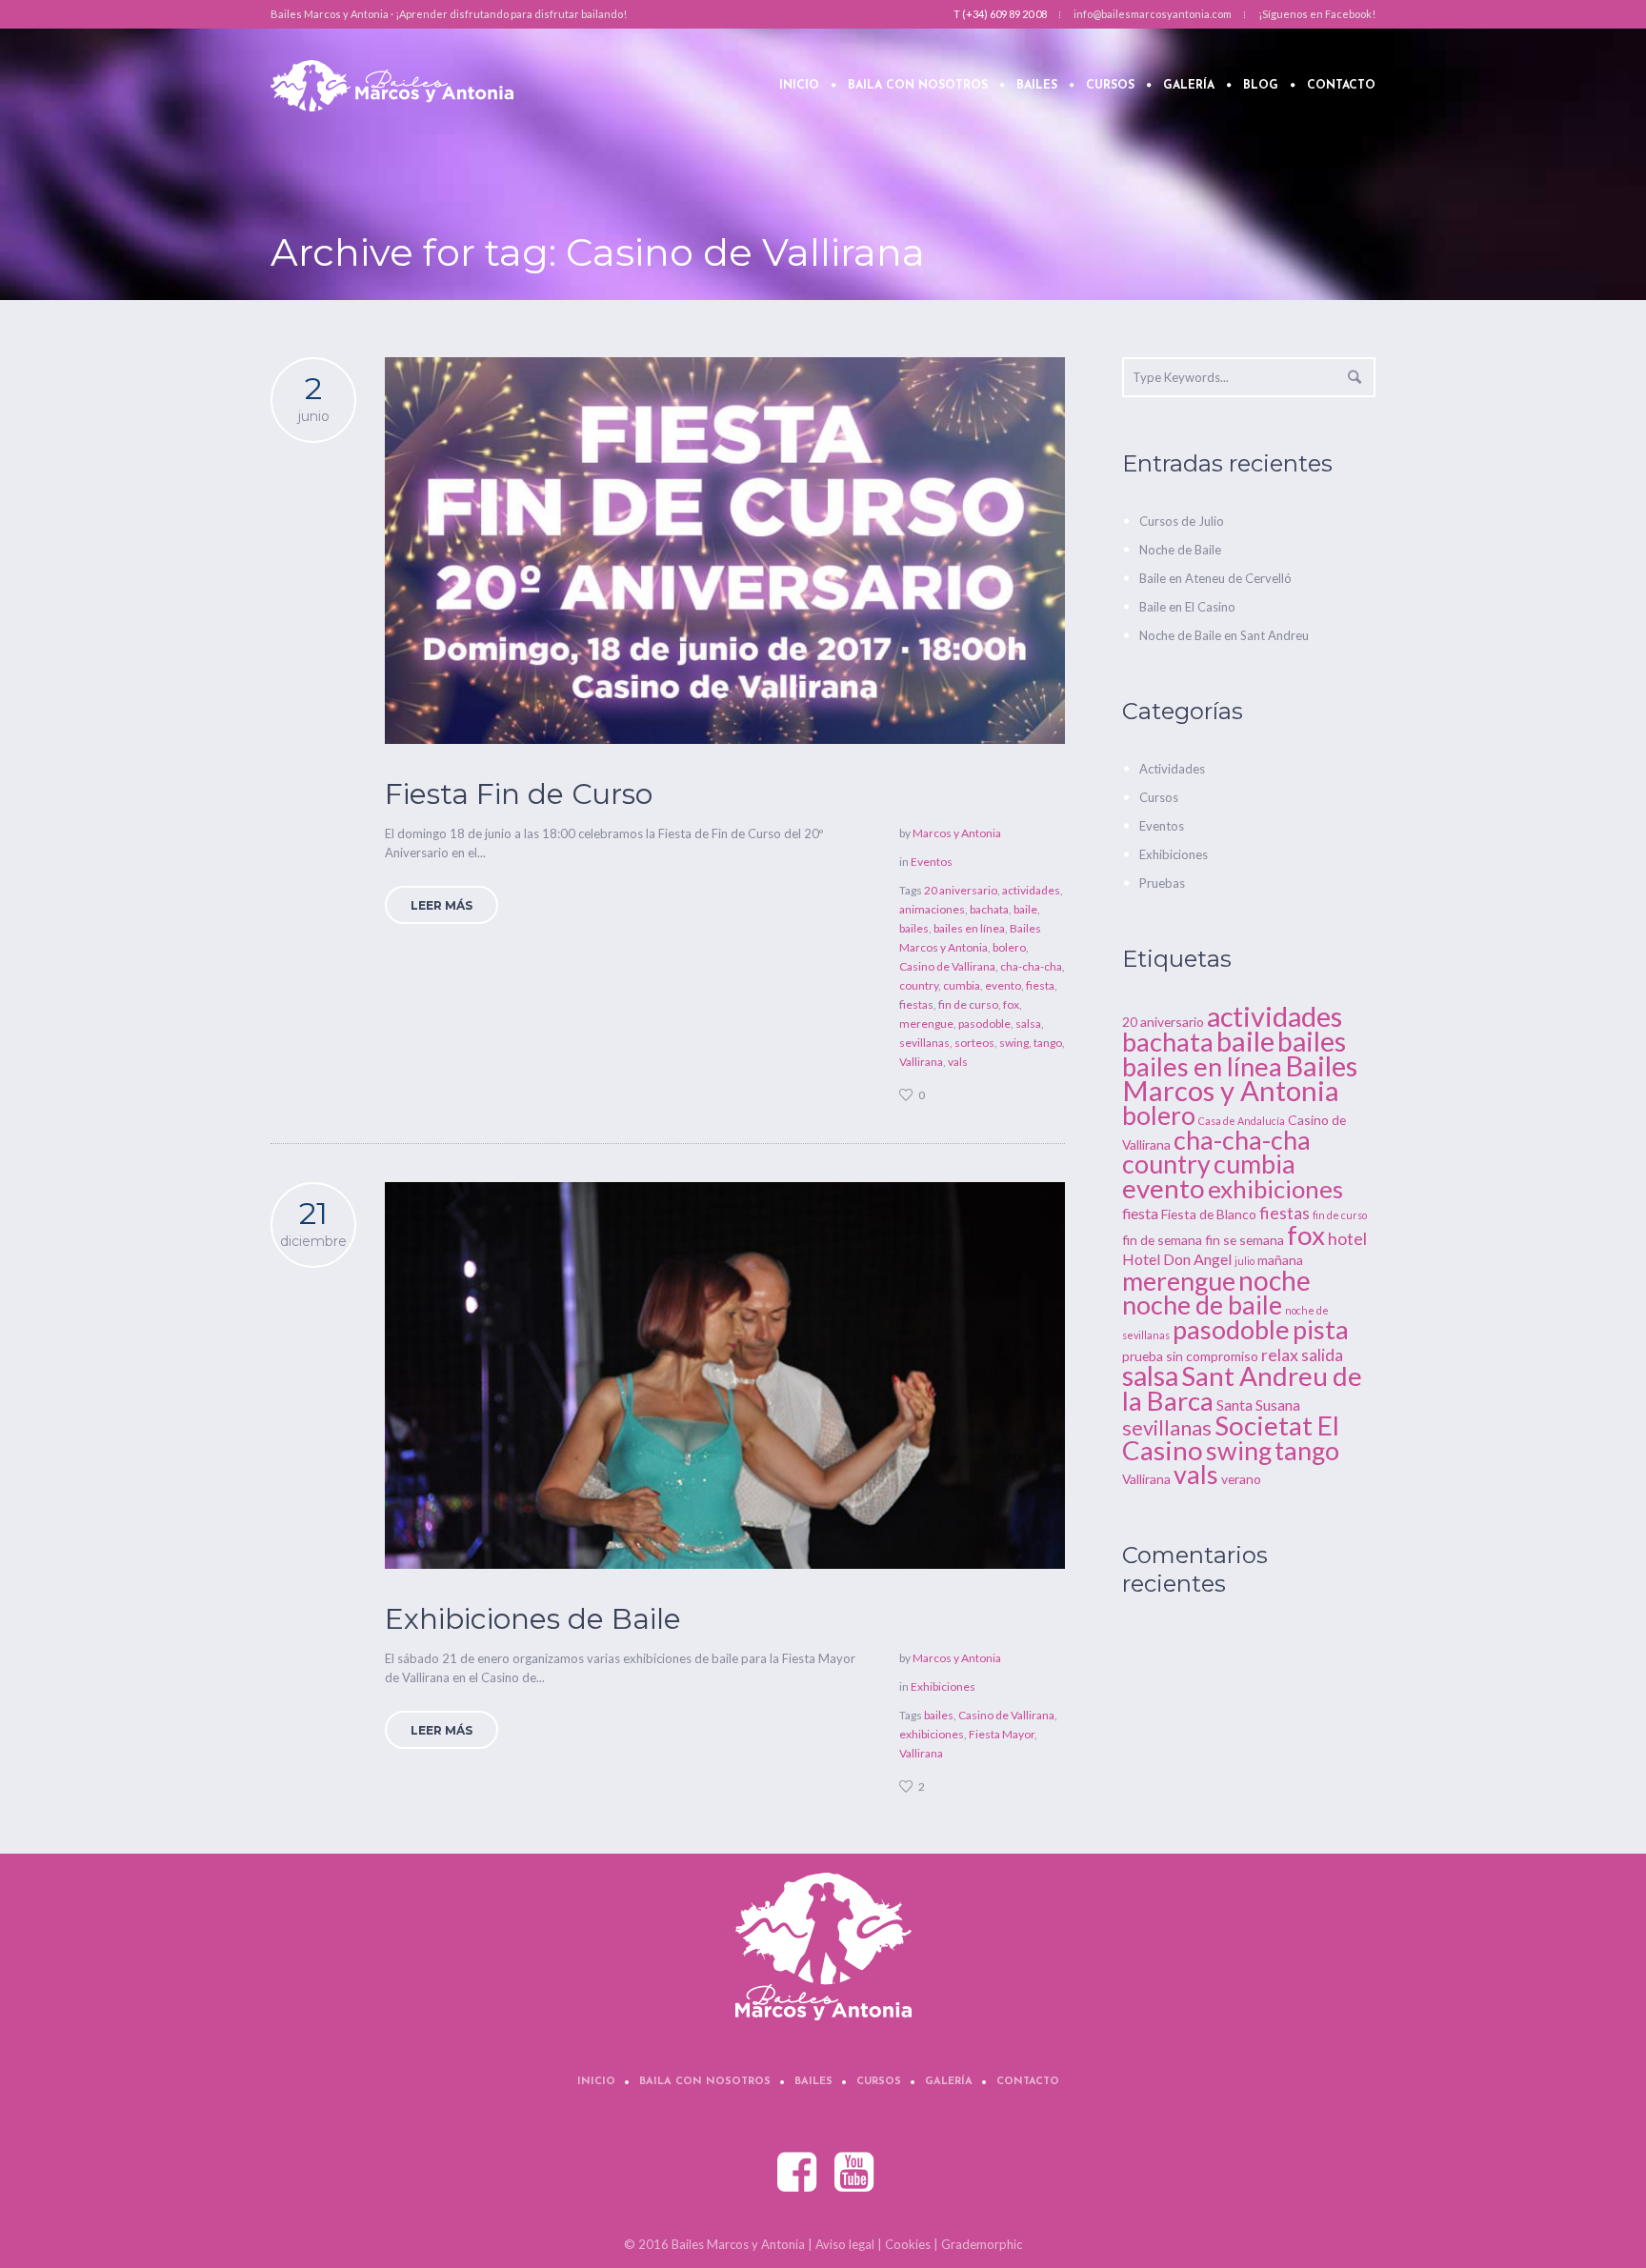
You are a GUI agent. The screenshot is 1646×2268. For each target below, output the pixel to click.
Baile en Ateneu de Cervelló (1215, 578)
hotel (1347, 1238)
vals (958, 1062)
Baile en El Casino (1187, 607)
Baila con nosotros (705, 2082)
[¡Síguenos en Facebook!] (798, 2173)
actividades (1031, 890)
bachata (989, 909)
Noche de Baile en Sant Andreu (1224, 635)
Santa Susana (1258, 1405)
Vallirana (921, 1062)
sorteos (974, 1043)
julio (1245, 1261)
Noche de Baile (1180, 550)
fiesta (1040, 985)
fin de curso (968, 1004)
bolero (1009, 947)
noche (1275, 1280)
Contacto (1028, 2082)
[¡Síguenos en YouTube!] (855, 2173)
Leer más (442, 905)
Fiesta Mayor (1002, 1734)
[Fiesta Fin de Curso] (725, 551)
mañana (1280, 1260)
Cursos (1159, 797)
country (919, 985)
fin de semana (1162, 1240)
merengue (926, 1024)
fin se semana (1245, 1240)
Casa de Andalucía (1242, 1121)
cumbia (962, 985)
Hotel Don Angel (1177, 1259)
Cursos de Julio (1182, 521)
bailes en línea (969, 928)
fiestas (916, 1004)
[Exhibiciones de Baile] (725, 1375)
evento (1003, 985)
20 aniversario (961, 890)
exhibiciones (932, 1734)
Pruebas (1162, 883)
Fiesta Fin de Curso (519, 794)
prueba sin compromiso (1190, 1356)
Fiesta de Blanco (1209, 1214)
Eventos (932, 862)
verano (1241, 1479)
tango (1048, 1043)
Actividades (1172, 769)
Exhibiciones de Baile (533, 1619)
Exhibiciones (943, 1686)
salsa (1028, 1024)
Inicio (596, 2082)
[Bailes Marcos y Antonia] (823, 1947)
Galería (949, 2082)
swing (1014, 1043)
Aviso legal (845, 2244)
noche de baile (1202, 1305)
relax (1280, 1355)
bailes (914, 928)
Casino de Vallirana (947, 966)
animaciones (932, 909)
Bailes (813, 2082)
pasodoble (984, 1024)
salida (1322, 1355)
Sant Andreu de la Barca (1242, 1388)
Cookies (908, 2244)
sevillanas (924, 1043)
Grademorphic (982, 2244)
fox (1011, 1004)
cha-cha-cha (1031, 966)
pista (1321, 1329)
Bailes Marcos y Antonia (1240, 1078)
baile (1025, 909)
